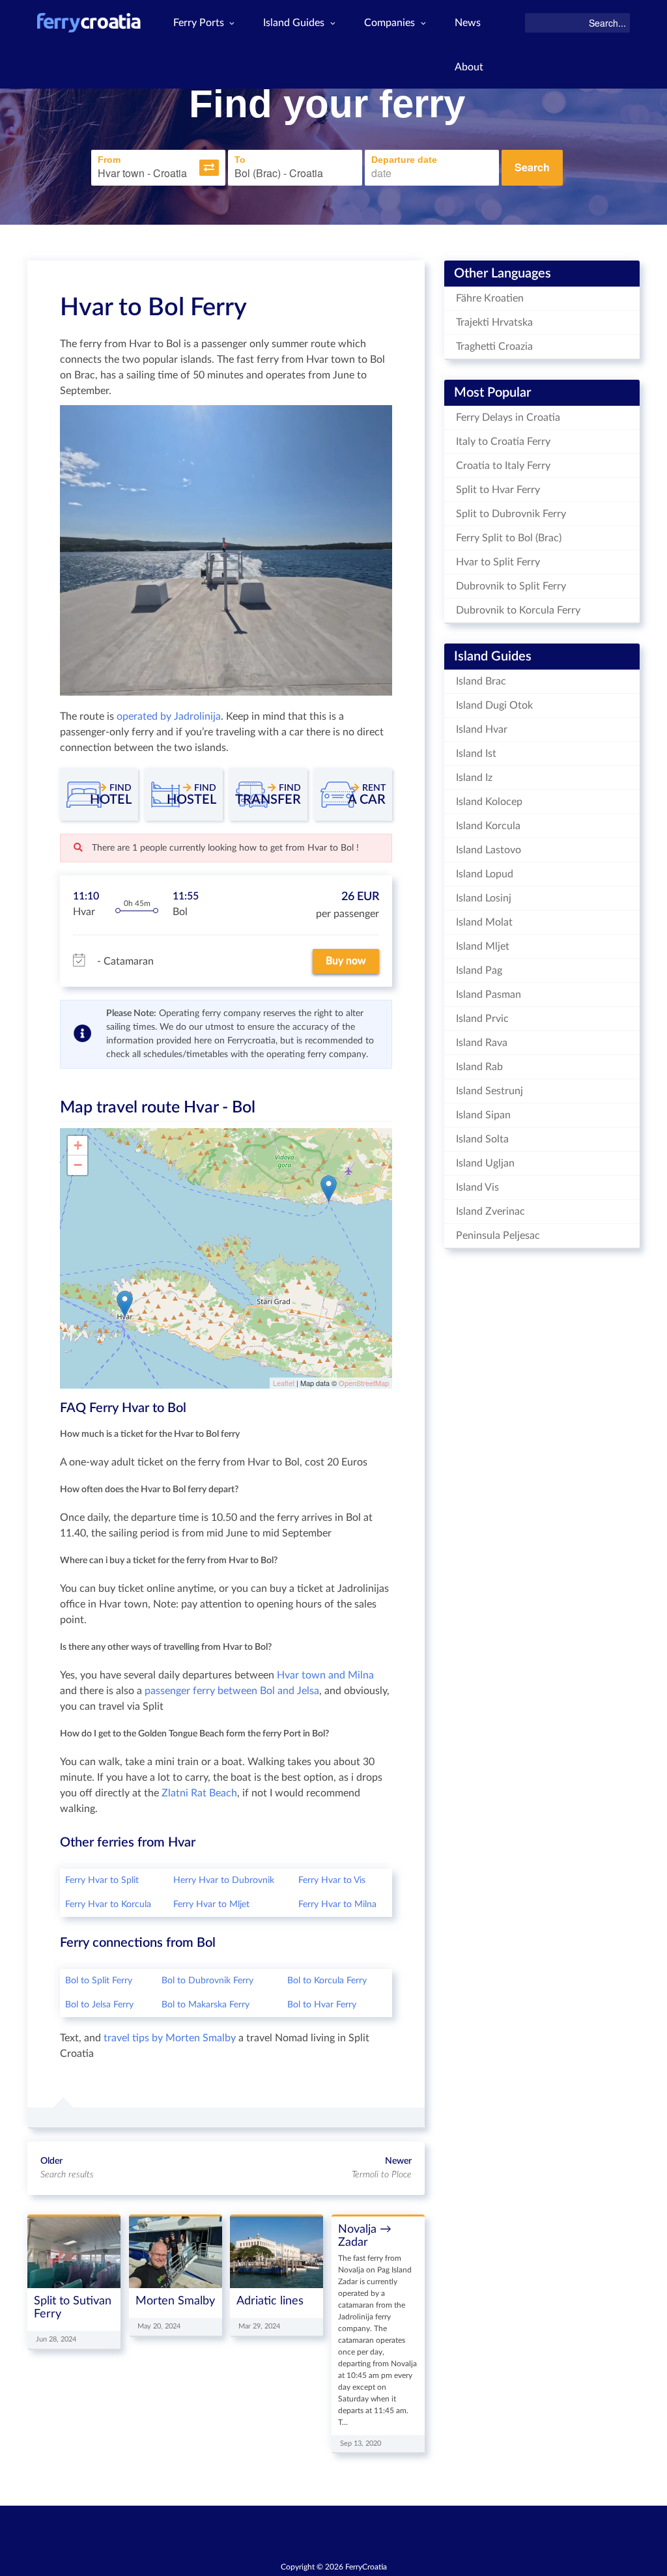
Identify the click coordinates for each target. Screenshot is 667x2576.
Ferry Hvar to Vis (332, 1880)
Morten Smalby (175, 2301)
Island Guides (294, 23)
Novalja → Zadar (365, 2236)
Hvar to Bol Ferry (153, 307)
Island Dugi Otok (494, 705)
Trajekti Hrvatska (494, 322)
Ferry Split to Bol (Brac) (509, 538)
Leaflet (284, 1383)
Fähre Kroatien (490, 298)
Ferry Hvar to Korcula (108, 1904)
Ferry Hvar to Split (102, 1880)
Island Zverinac (490, 1211)
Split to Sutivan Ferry (73, 2307)
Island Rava (482, 1043)
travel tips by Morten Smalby (170, 2038)
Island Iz (474, 778)
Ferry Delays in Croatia (508, 418)
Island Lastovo (489, 850)
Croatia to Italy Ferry (503, 466)
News (468, 23)
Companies (390, 23)
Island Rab (479, 1067)
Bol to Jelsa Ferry (99, 2005)
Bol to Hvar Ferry (322, 2005)
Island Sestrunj (490, 1091)
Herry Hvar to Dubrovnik (224, 1880)
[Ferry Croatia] (89, 23)
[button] (209, 168)
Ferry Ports (199, 23)
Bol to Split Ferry (99, 1981)
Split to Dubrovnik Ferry (511, 514)
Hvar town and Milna (325, 1675)
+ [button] (78, 1145)
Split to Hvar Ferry (498, 490)
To (240, 160)
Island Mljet (483, 946)
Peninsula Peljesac (498, 1236)
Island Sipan (483, 1115)
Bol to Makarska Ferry (206, 2005)
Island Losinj (484, 898)
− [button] (78, 1165)
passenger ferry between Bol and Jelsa (232, 1691)
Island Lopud (485, 874)
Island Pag (479, 970)
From (109, 160)
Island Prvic (482, 1019)
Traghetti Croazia (494, 347)
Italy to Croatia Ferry (503, 442)
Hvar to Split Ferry (498, 562)
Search (532, 167)
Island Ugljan (485, 1163)
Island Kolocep (489, 802)
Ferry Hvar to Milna (337, 1904)
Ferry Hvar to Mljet (211, 1904)
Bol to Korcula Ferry (327, 1981)
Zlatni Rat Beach (199, 1793)
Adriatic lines (270, 2301)
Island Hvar (482, 729)
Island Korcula (488, 826)
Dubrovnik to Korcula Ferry (518, 610)
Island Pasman (489, 995)
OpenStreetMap (364, 1383)
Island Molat (484, 922)
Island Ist (476, 754)
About (469, 67)
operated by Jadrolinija (169, 716)
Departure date (404, 160)
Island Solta (482, 1139)
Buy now (346, 961)
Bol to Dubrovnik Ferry (207, 1981)
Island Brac (481, 681)
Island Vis (477, 1187)
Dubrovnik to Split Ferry (511, 586)
